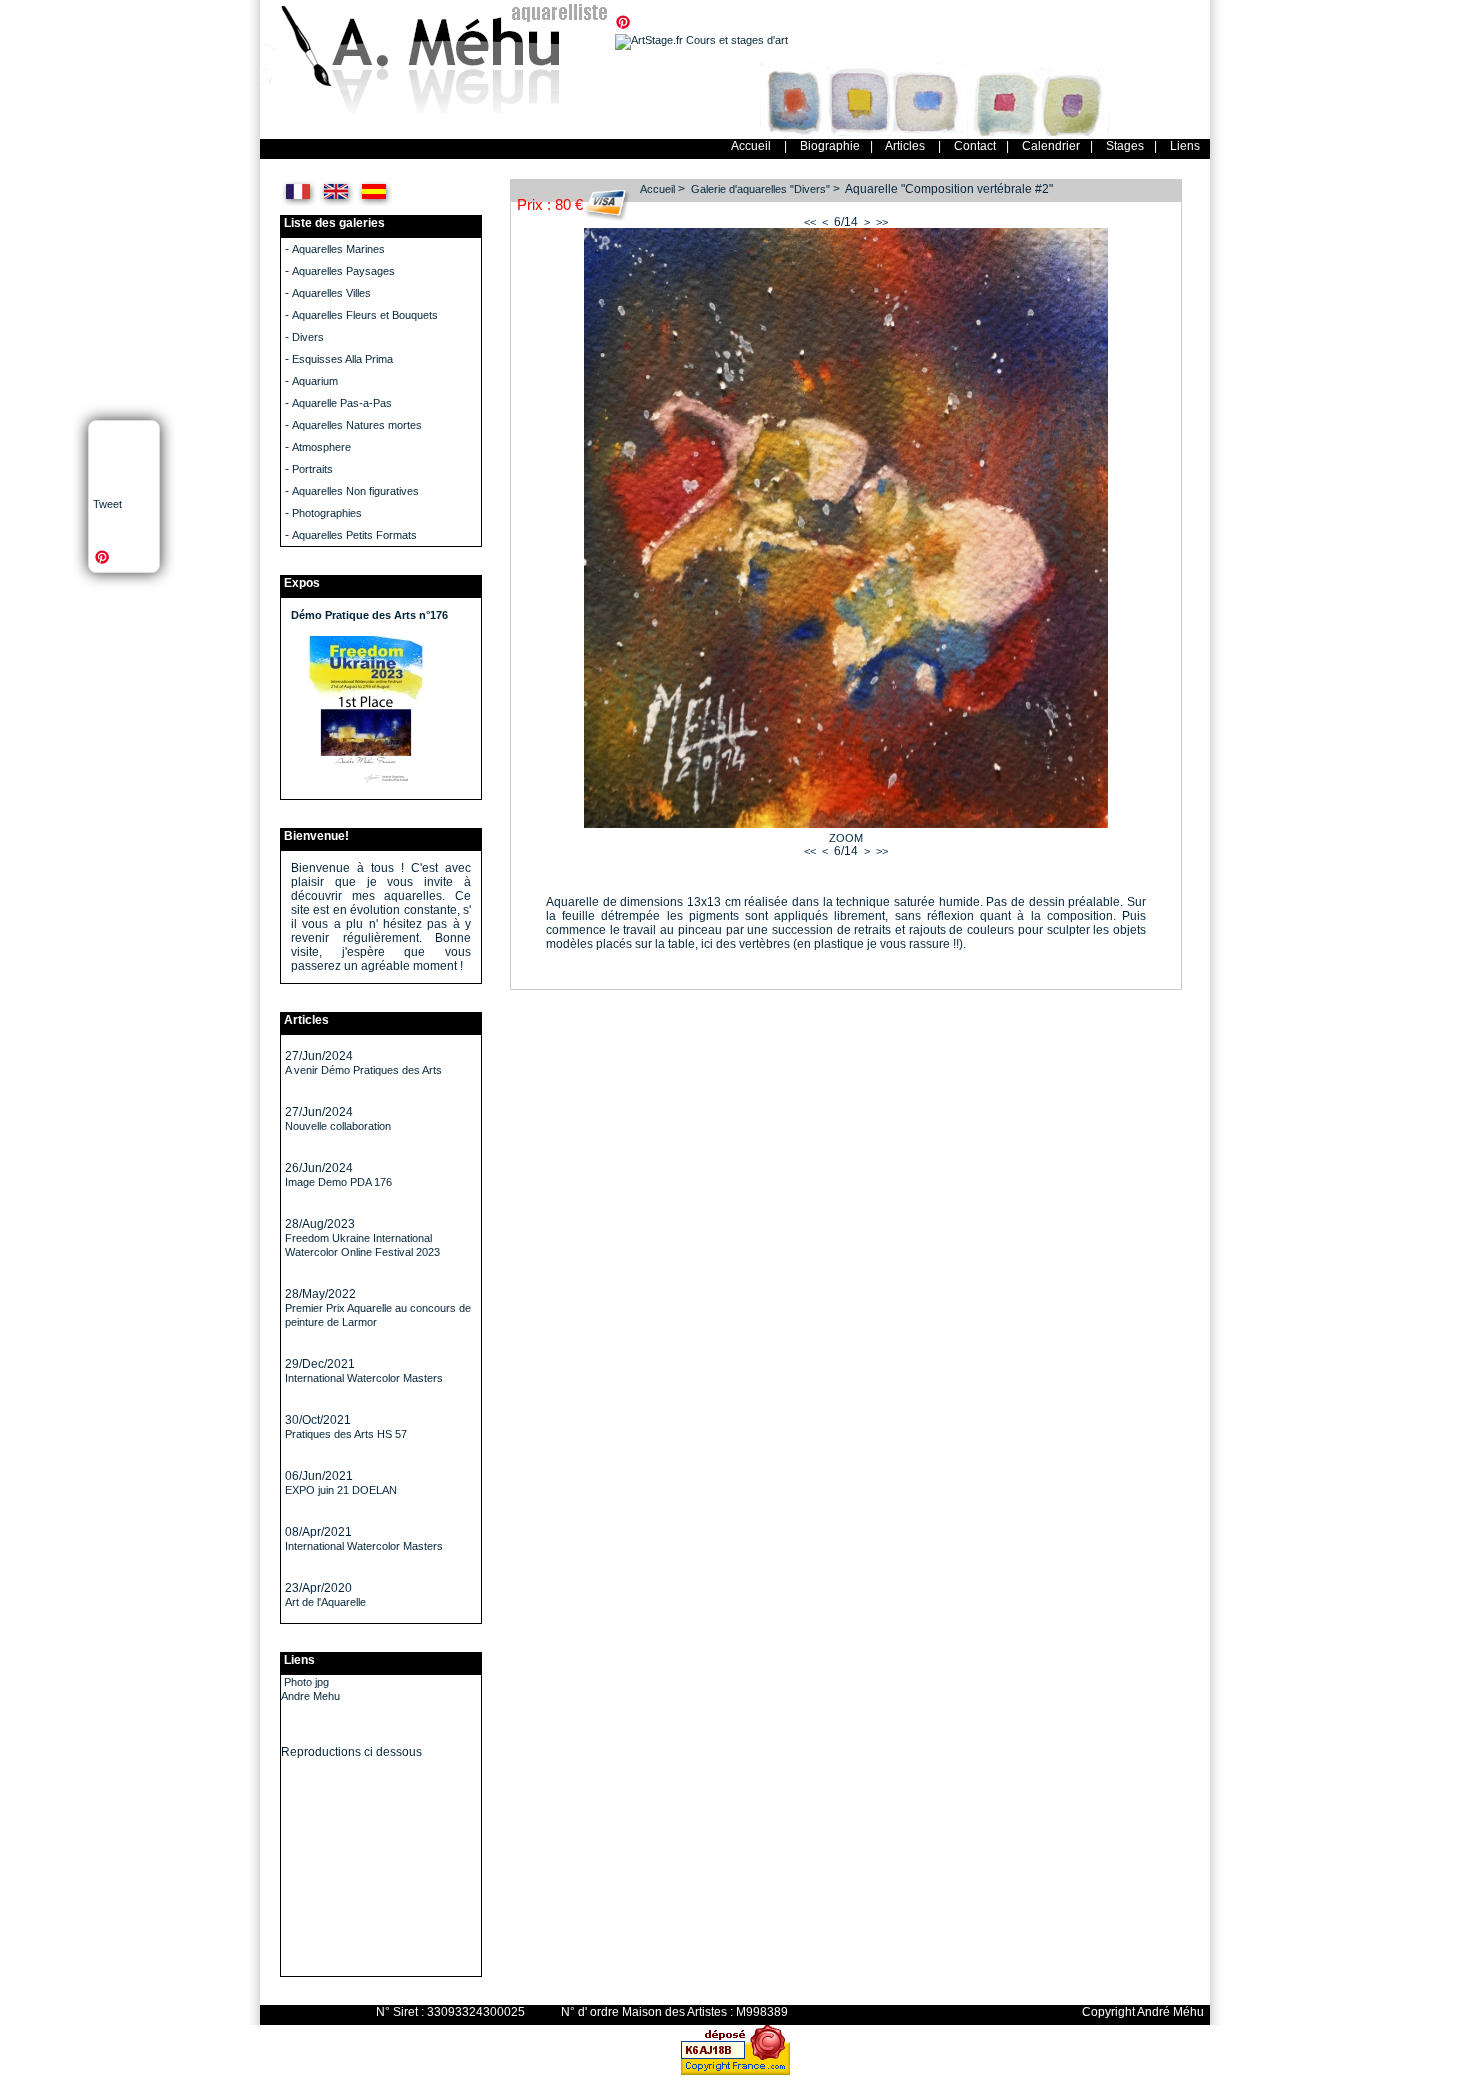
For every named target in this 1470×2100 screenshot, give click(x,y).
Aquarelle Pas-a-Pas (342, 403)
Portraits (312, 469)
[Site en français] (298, 204)
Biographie (830, 146)
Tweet (107, 504)
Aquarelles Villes (331, 293)
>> (882, 222)
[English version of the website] (336, 204)
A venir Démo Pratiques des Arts (363, 1070)
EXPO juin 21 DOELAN (341, 1490)
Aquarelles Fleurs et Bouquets (365, 315)
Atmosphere (321, 447)
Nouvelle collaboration (338, 1126)
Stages (1125, 146)
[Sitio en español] (374, 204)
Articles (905, 146)
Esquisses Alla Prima (342, 359)
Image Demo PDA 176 (338, 1182)
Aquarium (315, 381)
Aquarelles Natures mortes (357, 425)
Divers (308, 337)
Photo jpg (306, 1682)
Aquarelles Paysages (343, 271)
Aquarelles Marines (338, 249)
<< (810, 222)
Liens (1185, 146)
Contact (975, 146)
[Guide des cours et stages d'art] (701, 40)
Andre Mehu (310, 1696)
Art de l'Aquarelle (325, 1602)
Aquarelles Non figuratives (355, 491)
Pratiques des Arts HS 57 (346, 1434)
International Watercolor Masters (364, 1378)
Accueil (751, 146)
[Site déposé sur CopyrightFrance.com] (735, 2071)
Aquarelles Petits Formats (354, 535)
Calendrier (1051, 146)
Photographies (327, 513)
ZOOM (846, 838)
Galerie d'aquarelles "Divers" (760, 189)
